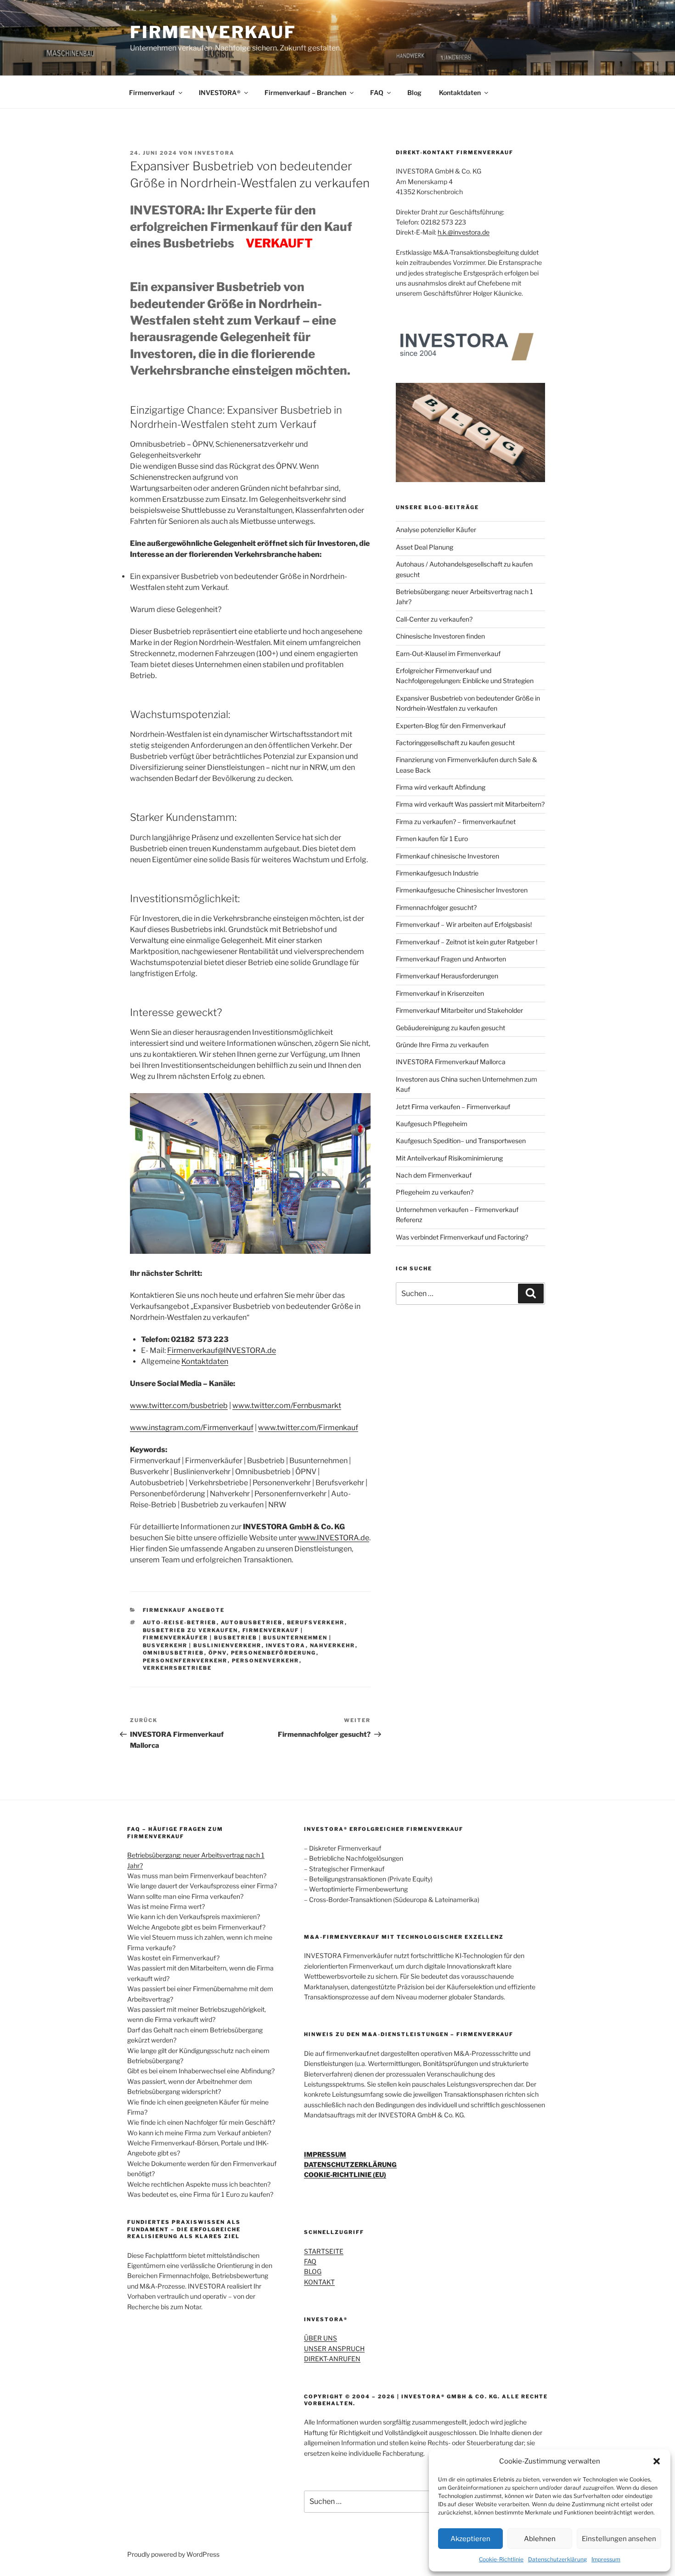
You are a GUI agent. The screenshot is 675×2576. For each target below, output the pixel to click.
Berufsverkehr (316, 1622)
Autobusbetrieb (252, 1622)
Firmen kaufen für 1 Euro (432, 839)
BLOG (313, 2271)
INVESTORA (215, 153)
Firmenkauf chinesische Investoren (447, 856)
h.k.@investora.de (464, 232)
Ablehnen (540, 2539)
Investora (286, 1645)
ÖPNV (218, 1653)
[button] (657, 2461)
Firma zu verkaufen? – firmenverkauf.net (456, 822)
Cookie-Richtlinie (501, 2559)
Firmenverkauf (152, 93)
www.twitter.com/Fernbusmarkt (287, 1406)
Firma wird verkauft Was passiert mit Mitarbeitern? (470, 804)
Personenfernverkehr (185, 1661)
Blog (414, 93)
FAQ (377, 93)
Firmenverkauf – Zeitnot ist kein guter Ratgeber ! (467, 942)
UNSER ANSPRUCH (334, 2349)
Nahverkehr (333, 1645)
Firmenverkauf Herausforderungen (447, 976)
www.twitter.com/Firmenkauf (308, 1428)
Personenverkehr (266, 1661)
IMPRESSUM (325, 2154)
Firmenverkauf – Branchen (305, 93)
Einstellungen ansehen (619, 2539)
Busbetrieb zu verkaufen (191, 1630)
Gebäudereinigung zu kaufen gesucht (450, 1028)
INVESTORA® (220, 93)
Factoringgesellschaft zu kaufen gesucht (455, 743)
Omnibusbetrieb (174, 1653)
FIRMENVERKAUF (213, 32)
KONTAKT (319, 2282)
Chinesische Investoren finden (440, 636)
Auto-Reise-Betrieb (180, 1622)
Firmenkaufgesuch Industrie (437, 873)
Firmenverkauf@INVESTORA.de (222, 1350)
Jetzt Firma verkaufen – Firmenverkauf (453, 1107)
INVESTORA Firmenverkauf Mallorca (451, 1062)
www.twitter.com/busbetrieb (179, 1406)
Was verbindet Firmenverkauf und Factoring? (462, 1237)
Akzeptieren (470, 2539)
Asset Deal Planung (425, 547)
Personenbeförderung (274, 1653)
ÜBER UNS (321, 2338)
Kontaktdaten (460, 93)
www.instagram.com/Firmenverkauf (192, 1428)
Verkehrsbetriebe (177, 1668)
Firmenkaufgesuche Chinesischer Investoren (462, 890)
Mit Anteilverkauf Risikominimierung (449, 1158)
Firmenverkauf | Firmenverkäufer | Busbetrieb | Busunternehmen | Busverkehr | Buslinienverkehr (237, 1638)
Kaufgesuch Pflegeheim (432, 1124)
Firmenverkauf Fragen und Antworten (451, 959)
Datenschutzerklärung (557, 2559)
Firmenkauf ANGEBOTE (184, 1610)
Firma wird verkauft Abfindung (441, 787)
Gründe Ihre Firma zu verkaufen (442, 1045)
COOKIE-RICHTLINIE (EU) (345, 2175)
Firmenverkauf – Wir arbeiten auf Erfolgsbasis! (464, 924)
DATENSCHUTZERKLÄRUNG (350, 2164)
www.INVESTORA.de (334, 1538)
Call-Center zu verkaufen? (434, 619)
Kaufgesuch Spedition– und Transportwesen (461, 1141)
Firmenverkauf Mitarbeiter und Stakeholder (459, 1010)
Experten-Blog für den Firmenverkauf (451, 726)
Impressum (606, 2559)
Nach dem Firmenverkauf (434, 1175)
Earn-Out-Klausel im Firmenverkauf (448, 654)
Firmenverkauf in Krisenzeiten (440, 993)
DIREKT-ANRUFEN (332, 2359)
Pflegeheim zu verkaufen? (435, 1192)
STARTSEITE (324, 2251)
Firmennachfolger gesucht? (436, 907)
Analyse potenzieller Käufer (436, 530)
